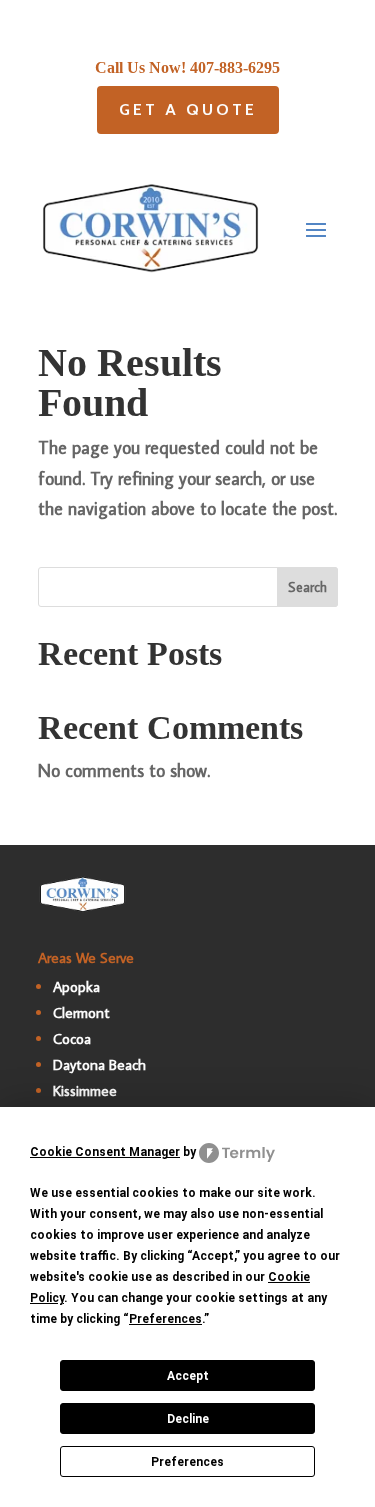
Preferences (187, 1462)
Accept (188, 1376)
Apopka (76, 986)
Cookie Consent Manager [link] (105, 1152)
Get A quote (188, 109)
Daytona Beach (99, 1064)
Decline (188, 1419)
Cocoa (72, 1038)
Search (307, 587)
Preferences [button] (165, 1319)
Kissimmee (85, 1090)
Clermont (81, 1012)
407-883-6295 (235, 67)
